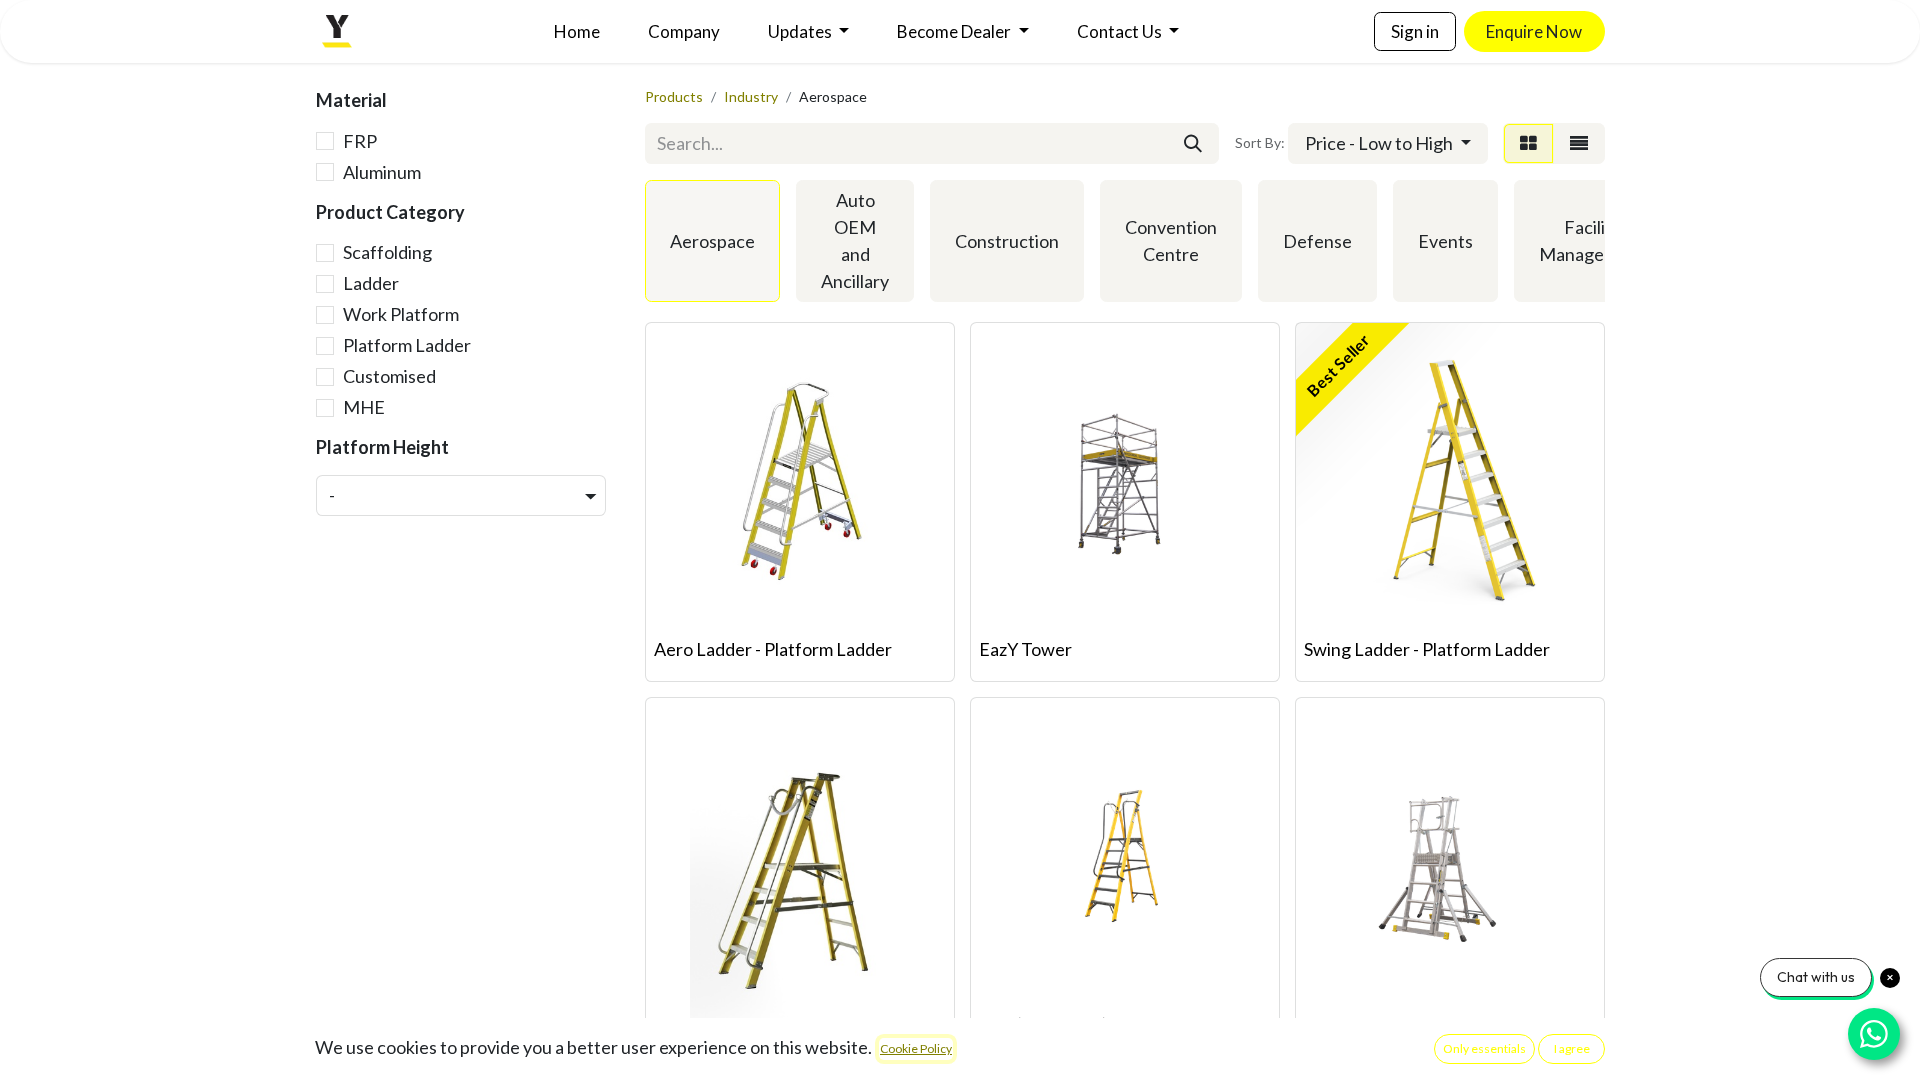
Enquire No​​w (1534, 31)
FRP (360, 141)
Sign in (1415, 31)
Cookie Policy (916, 1048)
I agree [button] (1572, 1048)
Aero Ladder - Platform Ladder (773, 649)
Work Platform (401, 314)
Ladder (371, 283)
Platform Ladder (407, 345)
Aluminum (382, 172)
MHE (364, 407)
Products (674, 96)
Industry (751, 96)
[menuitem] (577, 32)
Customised (389, 376)
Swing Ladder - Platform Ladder (1427, 649)
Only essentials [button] (1484, 1048)
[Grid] (1528, 143)
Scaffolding (387, 252)
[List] (1579, 143)
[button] (1388, 143)
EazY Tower (1025, 649)
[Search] (1193, 143)
